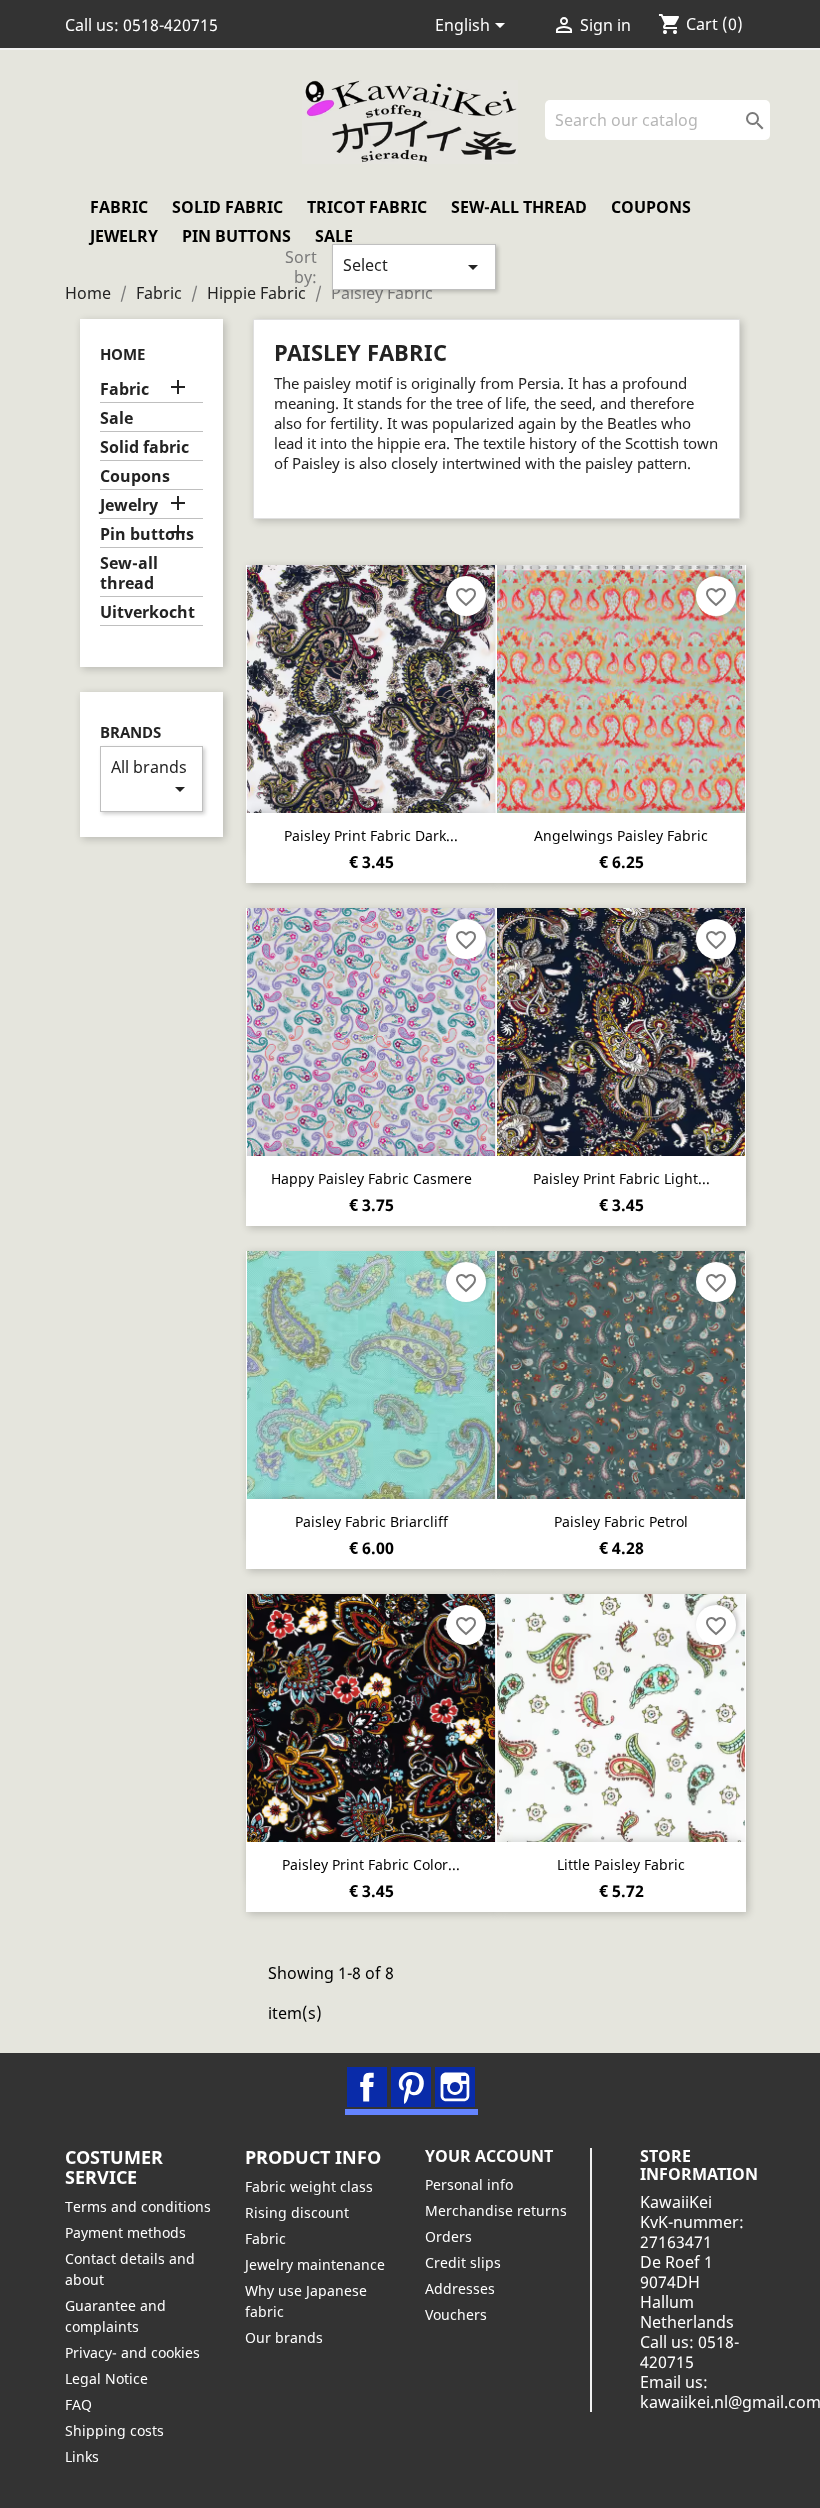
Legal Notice (106, 2378)
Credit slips (463, 2262)
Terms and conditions (138, 2206)
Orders (448, 2236)
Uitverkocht (147, 612)
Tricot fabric (367, 207)
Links (82, 2456)
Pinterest (411, 2087)
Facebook (367, 2087)
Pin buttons (236, 236)
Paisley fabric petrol (621, 1521)
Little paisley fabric (621, 1864)
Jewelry (124, 236)
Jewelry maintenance (315, 2264)
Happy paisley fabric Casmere (371, 1178)
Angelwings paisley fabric (621, 835)
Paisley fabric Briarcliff (371, 1521)
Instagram (455, 2087)
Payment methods (125, 2232)
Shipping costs (114, 2430)
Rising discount (297, 2212)
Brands (130, 732)
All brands (151, 778)
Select (414, 266)
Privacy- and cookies (132, 2352)
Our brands (284, 2337)
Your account (489, 2156)
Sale (334, 236)
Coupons (651, 207)
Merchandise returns (496, 2210)
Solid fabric (227, 207)
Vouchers (456, 2314)
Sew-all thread (519, 207)
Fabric (119, 207)
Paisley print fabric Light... (621, 1178)
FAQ (78, 2404)
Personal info (469, 2184)
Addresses (460, 2288)
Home (122, 354)
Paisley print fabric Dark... (371, 835)
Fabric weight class (309, 2186)
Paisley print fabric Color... (371, 1864)
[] (762, 134)
